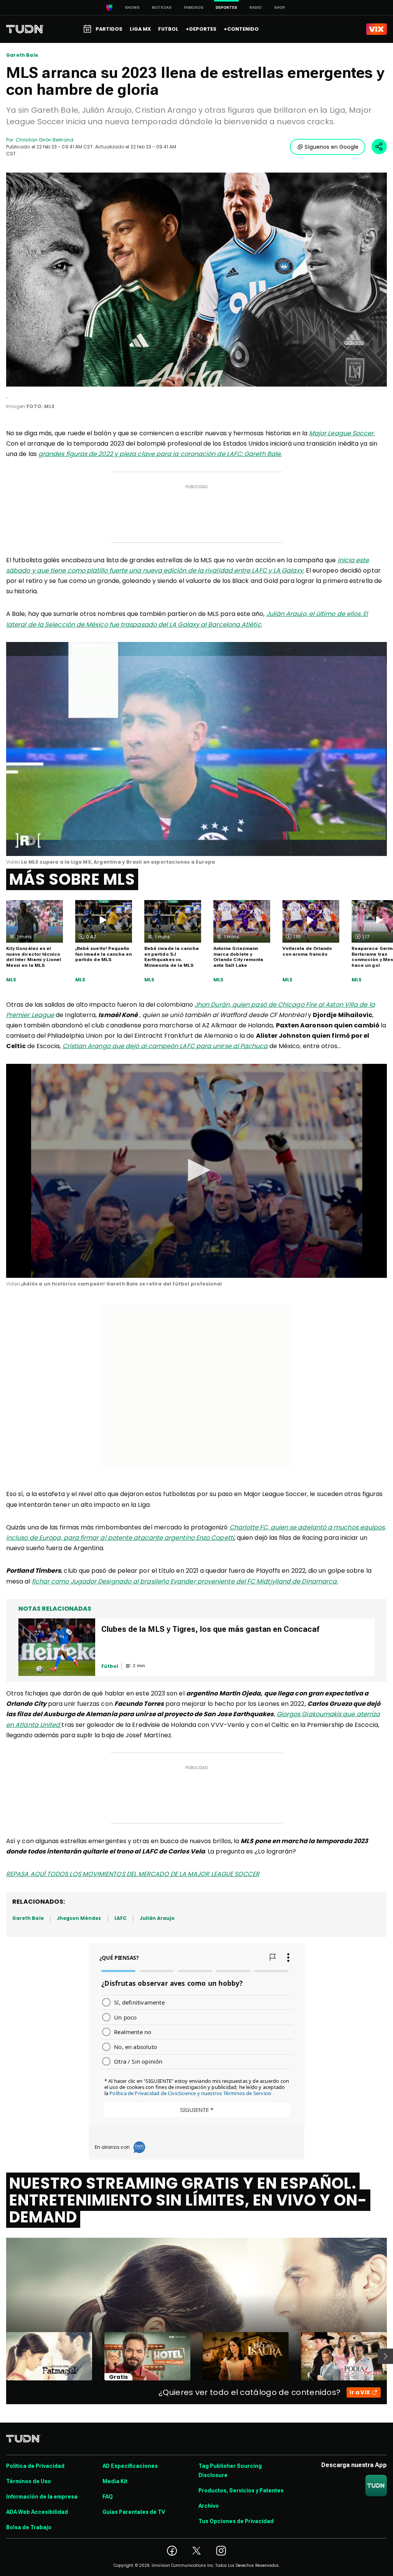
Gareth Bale (22, 55)
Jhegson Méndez (79, 1918)
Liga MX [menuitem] (140, 29)
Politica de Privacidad (35, 2466)
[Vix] (376, 29)
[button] (196, 1170)
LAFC (121, 1918)
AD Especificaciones (130, 2466)
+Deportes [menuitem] (201, 29)
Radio (256, 7)
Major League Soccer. (342, 433)
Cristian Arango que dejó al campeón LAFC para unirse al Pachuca (165, 1046)
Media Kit (115, 2481)
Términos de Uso (29, 2481)
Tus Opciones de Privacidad (236, 2521)
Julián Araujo (157, 1918)
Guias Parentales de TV (134, 2512)
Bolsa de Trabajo (29, 2527)
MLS (11, 980)
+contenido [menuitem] (241, 29)
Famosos (194, 7)
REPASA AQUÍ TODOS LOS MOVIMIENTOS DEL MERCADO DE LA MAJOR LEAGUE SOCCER (133, 1874)
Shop (280, 7)
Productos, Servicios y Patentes (241, 2490)
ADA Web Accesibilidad (37, 2512)
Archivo (209, 2506)
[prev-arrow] (1, 2356)
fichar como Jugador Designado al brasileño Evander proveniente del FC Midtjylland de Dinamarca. (185, 1581)
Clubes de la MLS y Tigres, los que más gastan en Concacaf (210, 1629)
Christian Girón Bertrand (44, 140)
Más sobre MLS (72, 879)
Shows (132, 7)
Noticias (162, 7)
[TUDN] (25, 29)
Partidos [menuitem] (109, 29)
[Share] (379, 146)
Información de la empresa (42, 2497)
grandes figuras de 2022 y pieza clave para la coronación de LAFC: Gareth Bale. (160, 454)
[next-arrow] (385, 2356)
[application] (196, 749)
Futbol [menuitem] (168, 29)
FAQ (108, 2497)
